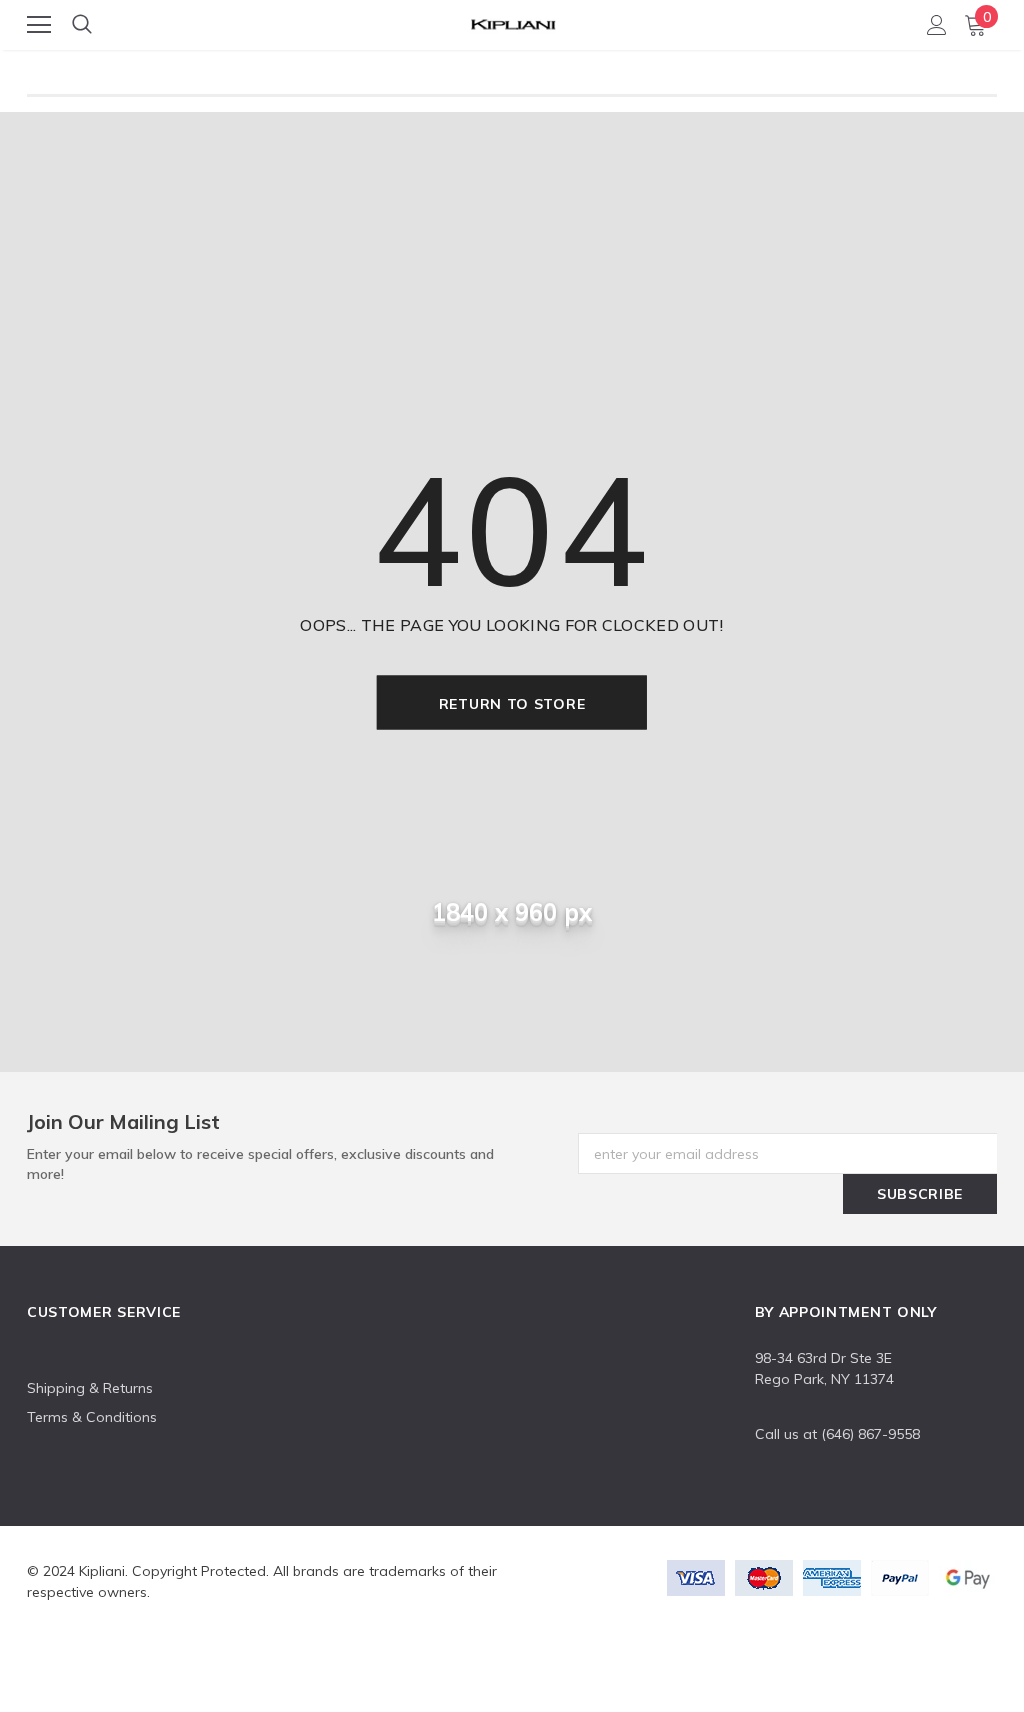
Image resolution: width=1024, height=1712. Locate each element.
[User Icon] (937, 25)
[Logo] (513, 21)
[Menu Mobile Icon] (39, 25)
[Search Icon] (82, 25)
